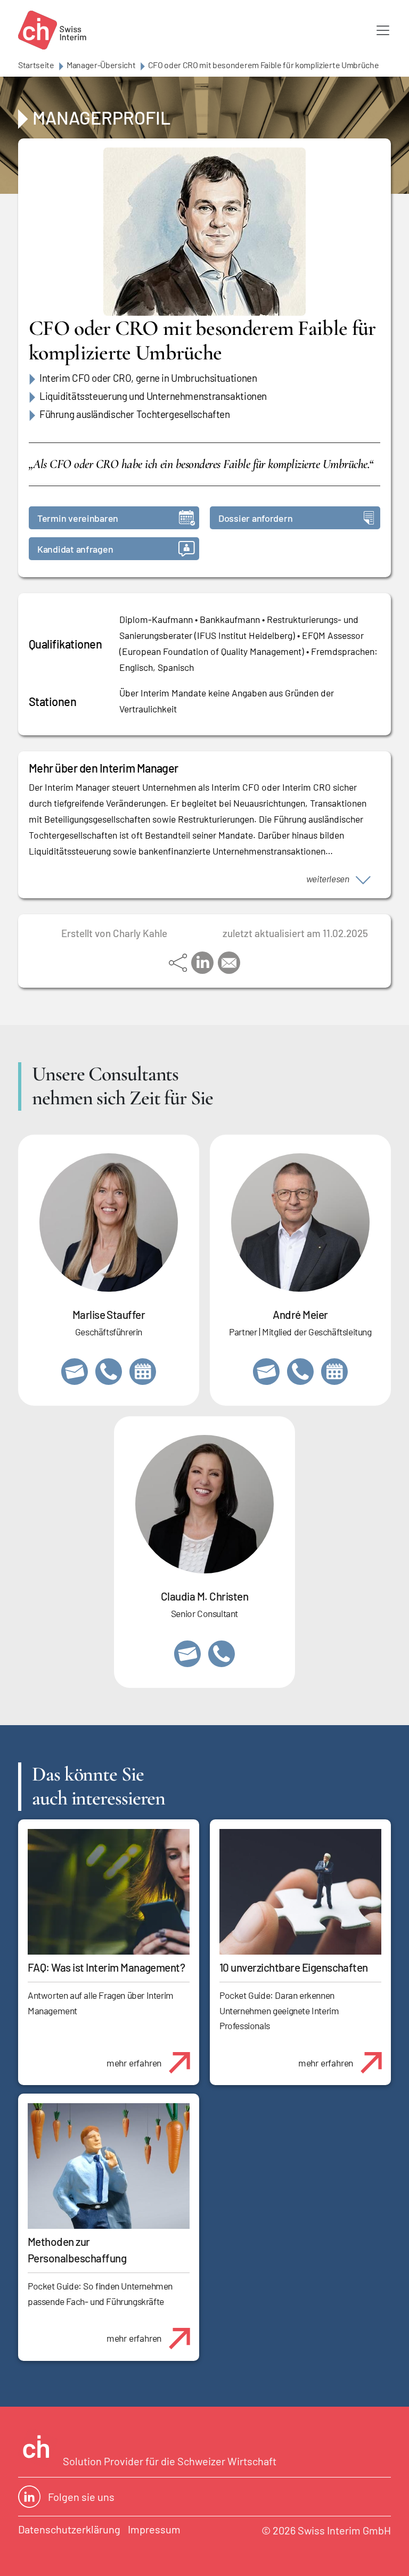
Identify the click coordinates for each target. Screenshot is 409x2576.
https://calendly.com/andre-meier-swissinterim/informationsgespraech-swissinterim (334, 1372)
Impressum (154, 2529)
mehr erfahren (134, 2063)
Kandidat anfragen (75, 549)
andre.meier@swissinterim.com (266, 1372)
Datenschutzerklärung (69, 2529)
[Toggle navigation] (383, 30)
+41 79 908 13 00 (109, 1372)
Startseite (36, 65)
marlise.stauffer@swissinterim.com (75, 1372)
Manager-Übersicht (101, 65)
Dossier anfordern (255, 518)
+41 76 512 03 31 (222, 1654)
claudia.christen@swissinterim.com (187, 1654)
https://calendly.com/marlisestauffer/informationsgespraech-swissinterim (143, 1372)
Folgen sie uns (81, 2497)
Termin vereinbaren (78, 518)
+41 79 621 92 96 (300, 1372)
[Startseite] (52, 30)
